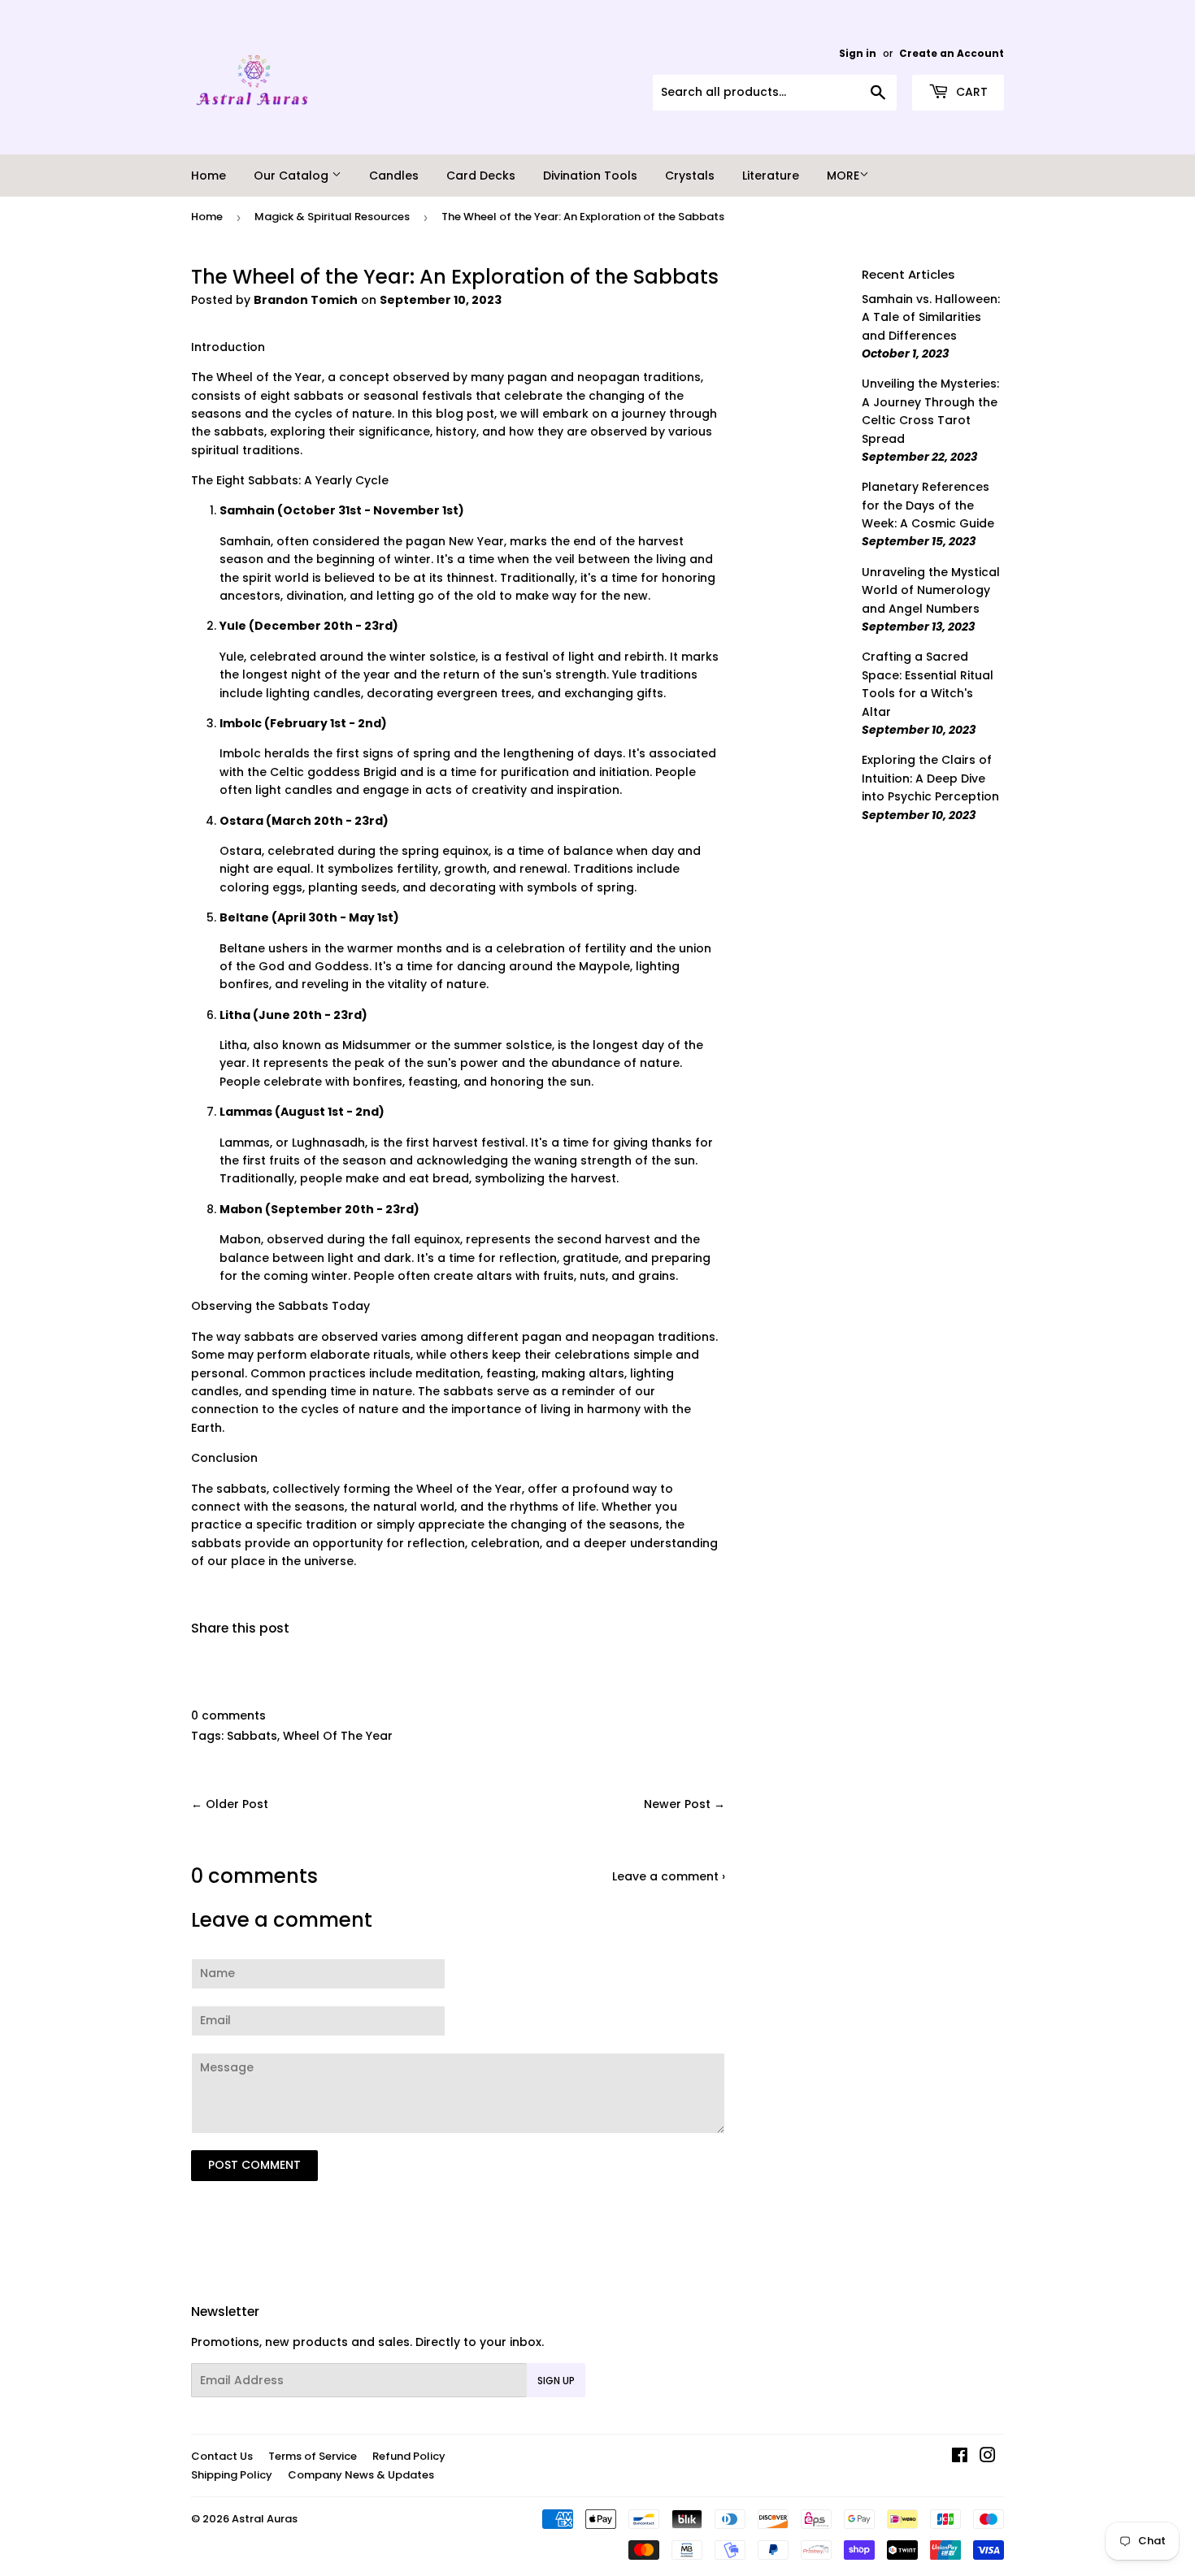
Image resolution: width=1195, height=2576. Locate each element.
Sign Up (556, 2381)
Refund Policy (409, 2456)
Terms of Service (313, 2456)
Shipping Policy (232, 2475)
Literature (771, 176)
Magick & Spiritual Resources (332, 217)
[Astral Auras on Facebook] (960, 2457)
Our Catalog (293, 176)
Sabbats (252, 1736)
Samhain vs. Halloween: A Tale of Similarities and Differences (931, 317)
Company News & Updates (361, 2475)
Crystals (690, 176)
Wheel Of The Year (338, 1736)
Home (209, 176)
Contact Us (222, 2456)
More (843, 176)
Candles (394, 176)
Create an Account (952, 54)
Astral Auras (265, 2519)
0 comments (228, 1715)
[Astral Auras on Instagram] (988, 2457)
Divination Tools (590, 176)
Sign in (858, 54)
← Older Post (230, 1804)
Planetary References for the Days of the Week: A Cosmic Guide (928, 505)
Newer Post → (684, 1804)
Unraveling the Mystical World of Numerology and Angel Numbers (931, 590)
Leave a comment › (669, 1876)
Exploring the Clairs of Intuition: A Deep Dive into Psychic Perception (930, 778)
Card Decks (481, 176)
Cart (970, 92)
